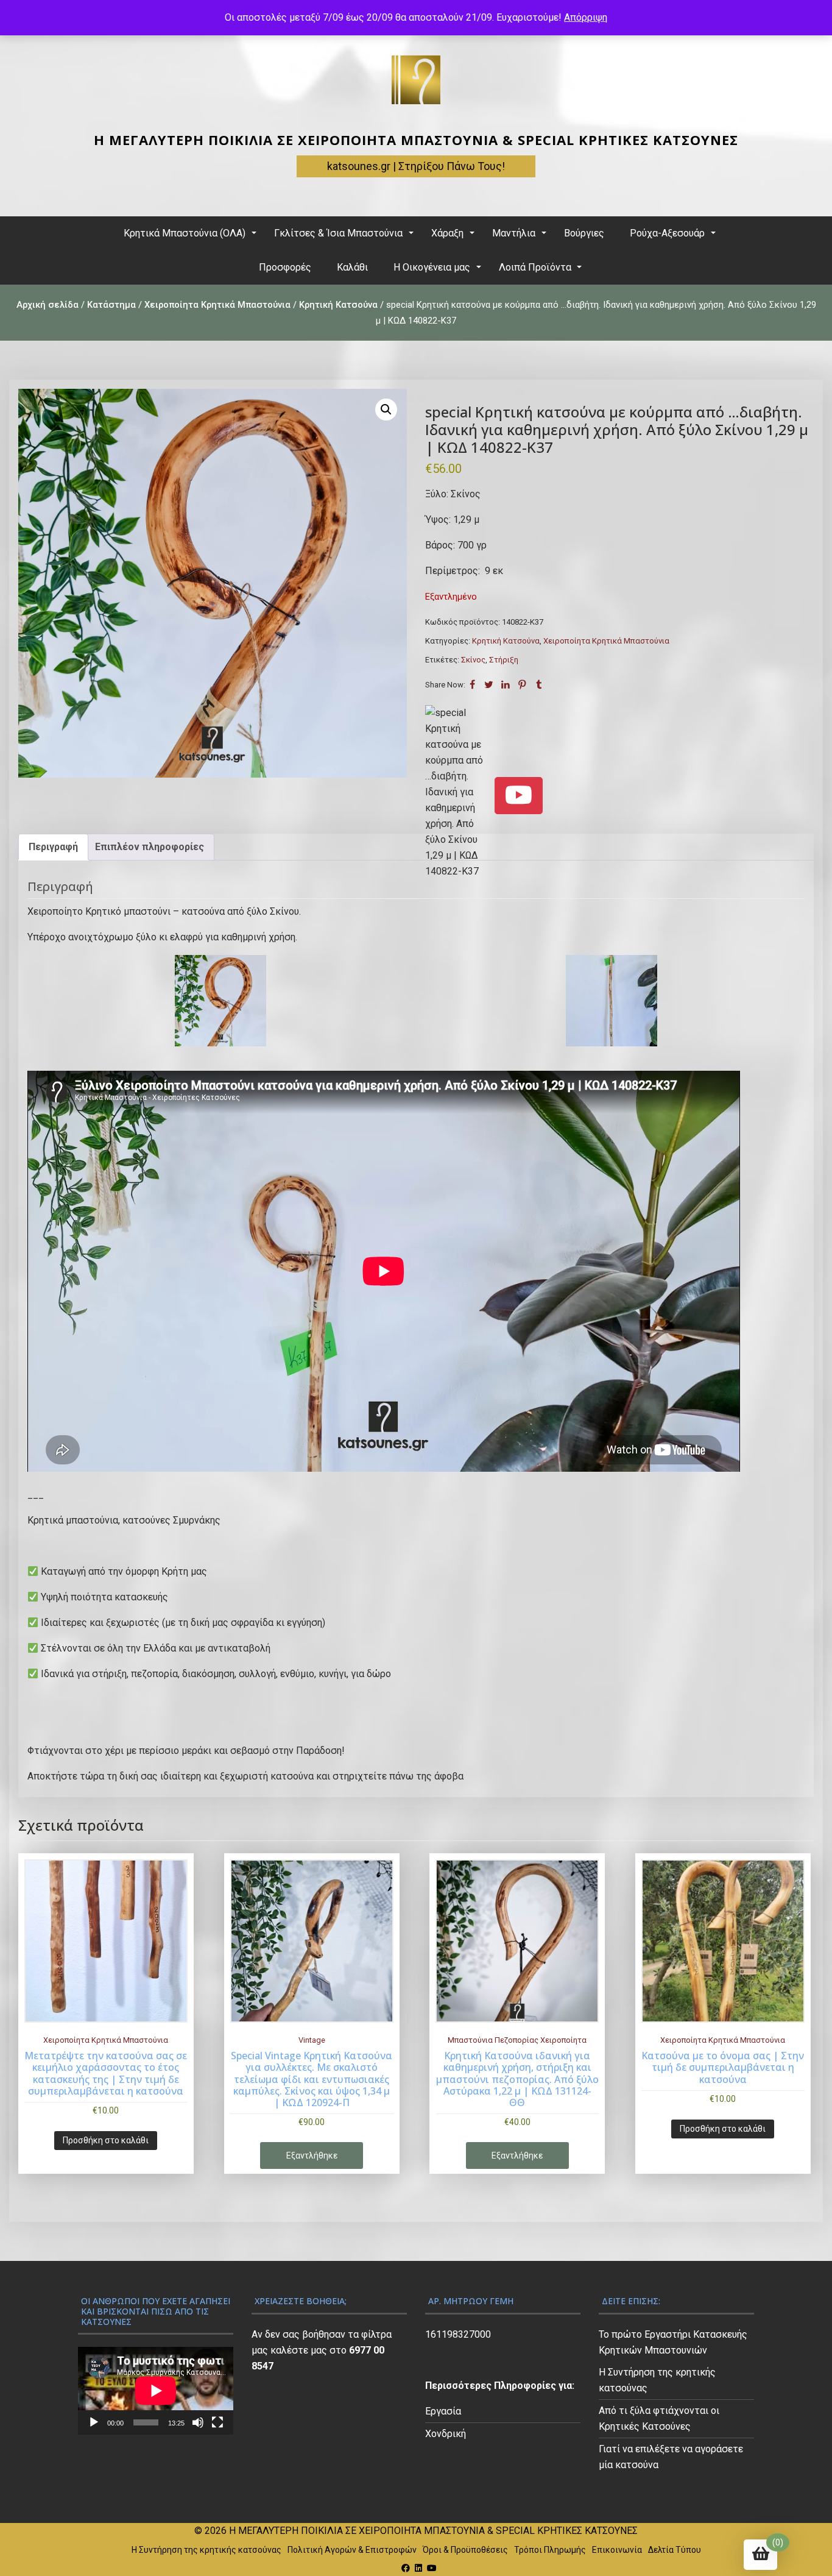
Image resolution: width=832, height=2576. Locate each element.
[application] (156, 2390)
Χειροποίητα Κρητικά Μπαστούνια (217, 305)
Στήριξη (504, 660)
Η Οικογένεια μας (432, 267)
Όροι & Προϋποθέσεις (465, 2550)
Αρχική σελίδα (48, 305)
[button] (386, 410)
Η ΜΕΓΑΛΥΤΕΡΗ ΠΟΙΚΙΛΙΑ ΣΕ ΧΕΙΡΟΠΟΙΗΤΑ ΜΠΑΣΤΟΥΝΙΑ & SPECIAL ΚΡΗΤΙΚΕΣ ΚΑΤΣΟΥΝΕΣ (416, 140)
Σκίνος (473, 660)
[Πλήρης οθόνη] (217, 2422)
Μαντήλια (514, 233)
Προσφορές (285, 267)
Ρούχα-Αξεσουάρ (667, 233)
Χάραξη (447, 233)
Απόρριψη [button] (586, 17)
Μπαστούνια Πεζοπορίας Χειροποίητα (517, 2040)
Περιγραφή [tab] (53, 847)
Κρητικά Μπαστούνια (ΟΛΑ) (185, 233)
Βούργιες (584, 233)
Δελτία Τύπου (675, 2550)
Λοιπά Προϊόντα (535, 267)
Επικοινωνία (617, 2550)
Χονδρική (446, 2434)
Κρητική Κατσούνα (338, 305)
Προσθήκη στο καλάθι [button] (106, 2140)
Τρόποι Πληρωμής (550, 2550)
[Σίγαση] (198, 2422)
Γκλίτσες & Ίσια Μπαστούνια (338, 233)
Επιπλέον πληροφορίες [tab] (150, 847)
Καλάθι (352, 267)
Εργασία (443, 2411)
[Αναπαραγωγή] (94, 2422)
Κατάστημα (111, 305)
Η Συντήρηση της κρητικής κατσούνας (206, 2550)
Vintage (312, 2040)
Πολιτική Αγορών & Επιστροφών (352, 2550)
